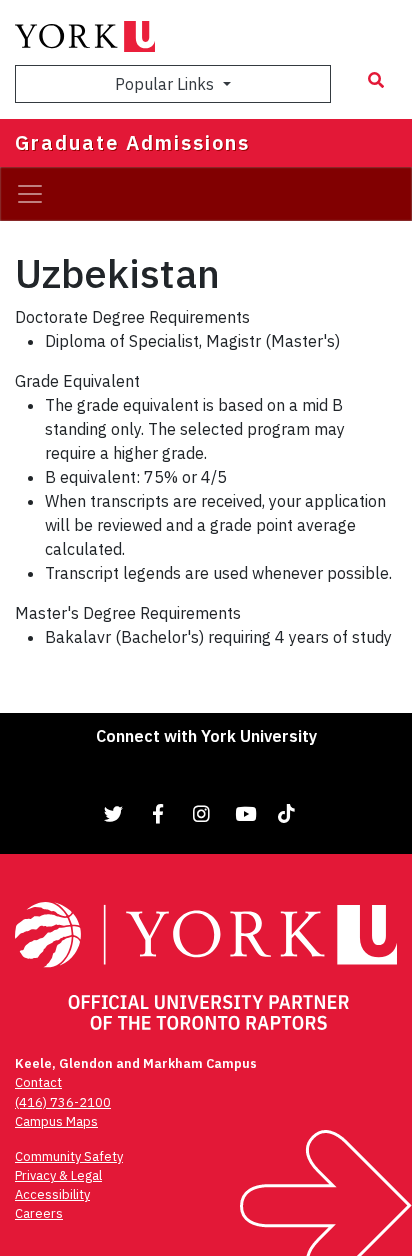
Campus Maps (56, 1121)
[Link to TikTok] (290, 813)
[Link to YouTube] (246, 813)
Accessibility (52, 1194)
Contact (38, 1082)
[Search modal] (376, 80)
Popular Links (166, 84)
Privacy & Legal (58, 1175)
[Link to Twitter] (114, 813)
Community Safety (69, 1156)
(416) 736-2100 (63, 1102)
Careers (39, 1213)
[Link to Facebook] (158, 813)
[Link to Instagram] (202, 813)
